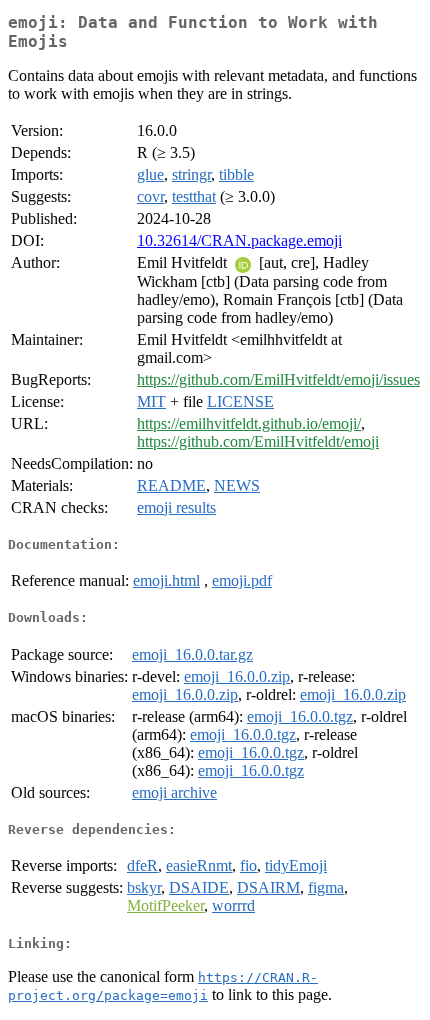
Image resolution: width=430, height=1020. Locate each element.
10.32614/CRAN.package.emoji (239, 240)
